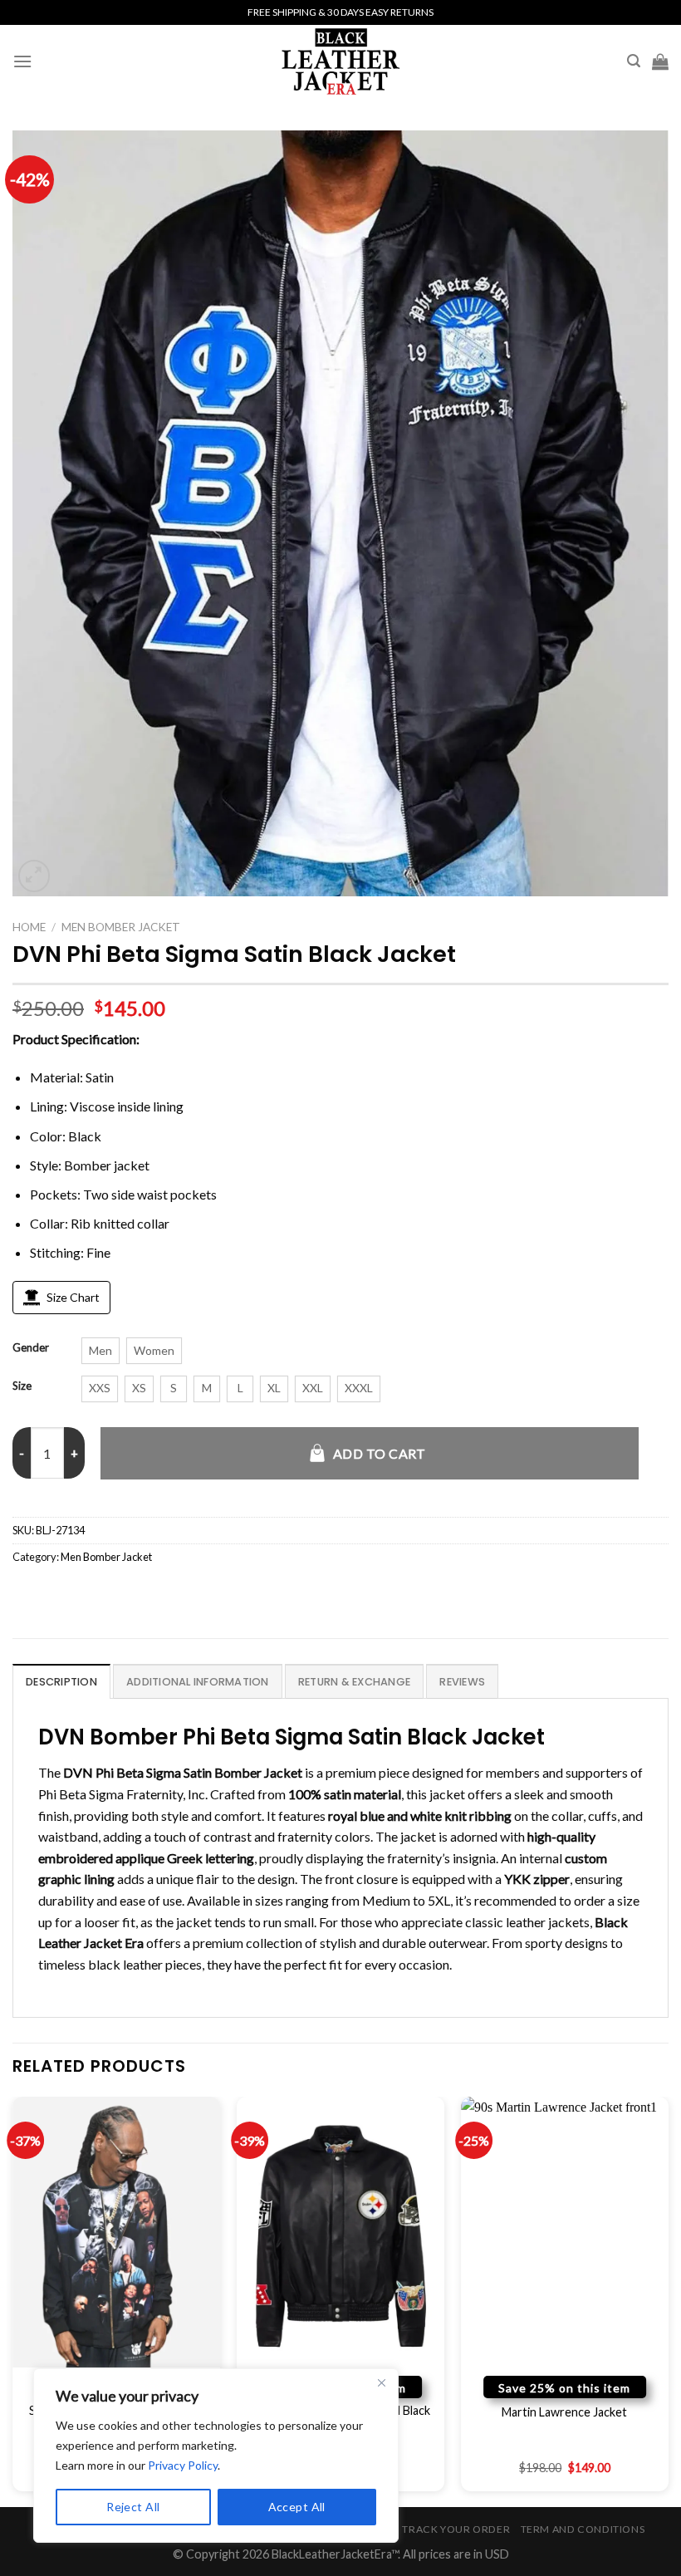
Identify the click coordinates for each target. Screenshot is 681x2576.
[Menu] (22, 61)
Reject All (133, 2507)
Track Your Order (456, 2529)
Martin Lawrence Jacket (564, 2412)
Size (22, 1386)
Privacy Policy (183, 2465)
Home (29, 927)
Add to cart (380, 1453)
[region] (216, 2456)
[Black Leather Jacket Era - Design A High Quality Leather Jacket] (340, 61)
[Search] (634, 61)
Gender (31, 1348)
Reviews (462, 1682)
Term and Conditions (583, 2529)
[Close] (381, 2382)
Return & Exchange (354, 1682)
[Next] (668, 2300)
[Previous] (13, 2300)
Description (61, 1682)
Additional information (198, 1682)
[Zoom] (34, 876)
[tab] (61, 1681)
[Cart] (660, 61)
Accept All (297, 2507)
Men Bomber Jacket (121, 927)
